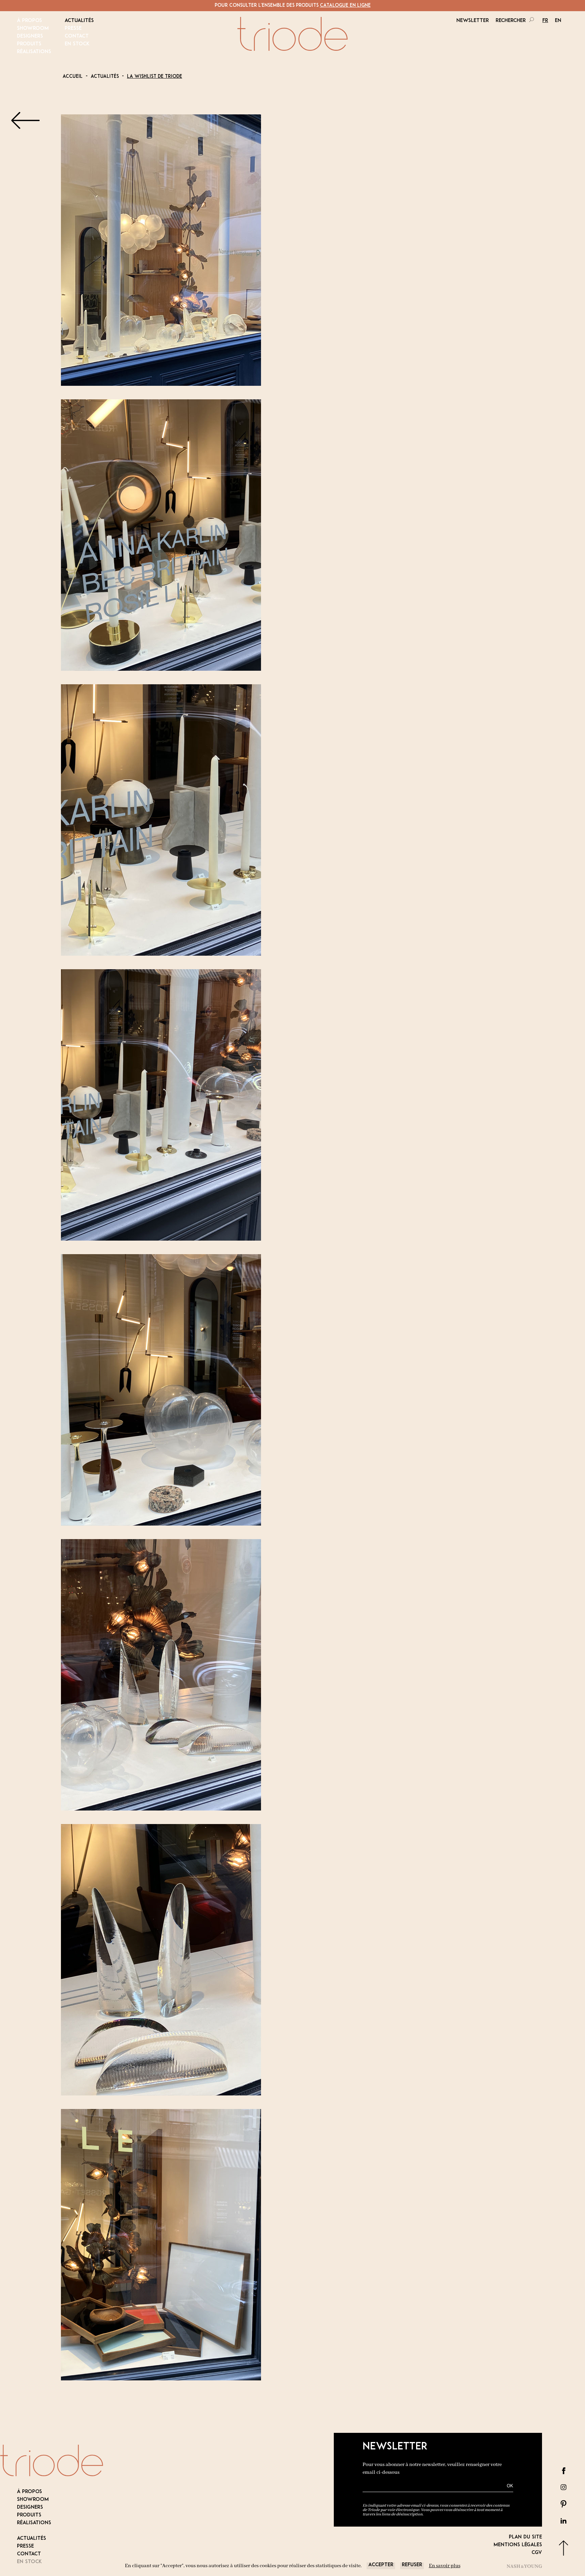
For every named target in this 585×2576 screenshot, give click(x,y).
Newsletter (473, 21)
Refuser (412, 2565)
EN (558, 21)
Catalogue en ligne (345, 6)
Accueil (73, 77)
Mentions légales (518, 2545)
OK (510, 2486)
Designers (30, 36)
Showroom (33, 29)
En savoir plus (445, 2566)
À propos (29, 21)
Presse (73, 29)
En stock (77, 44)
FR (545, 21)
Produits (29, 44)
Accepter (381, 2565)
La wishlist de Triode (155, 77)
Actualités (79, 21)
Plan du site (525, 2537)
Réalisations (34, 52)
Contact (77, 36)
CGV (537, 2553)
